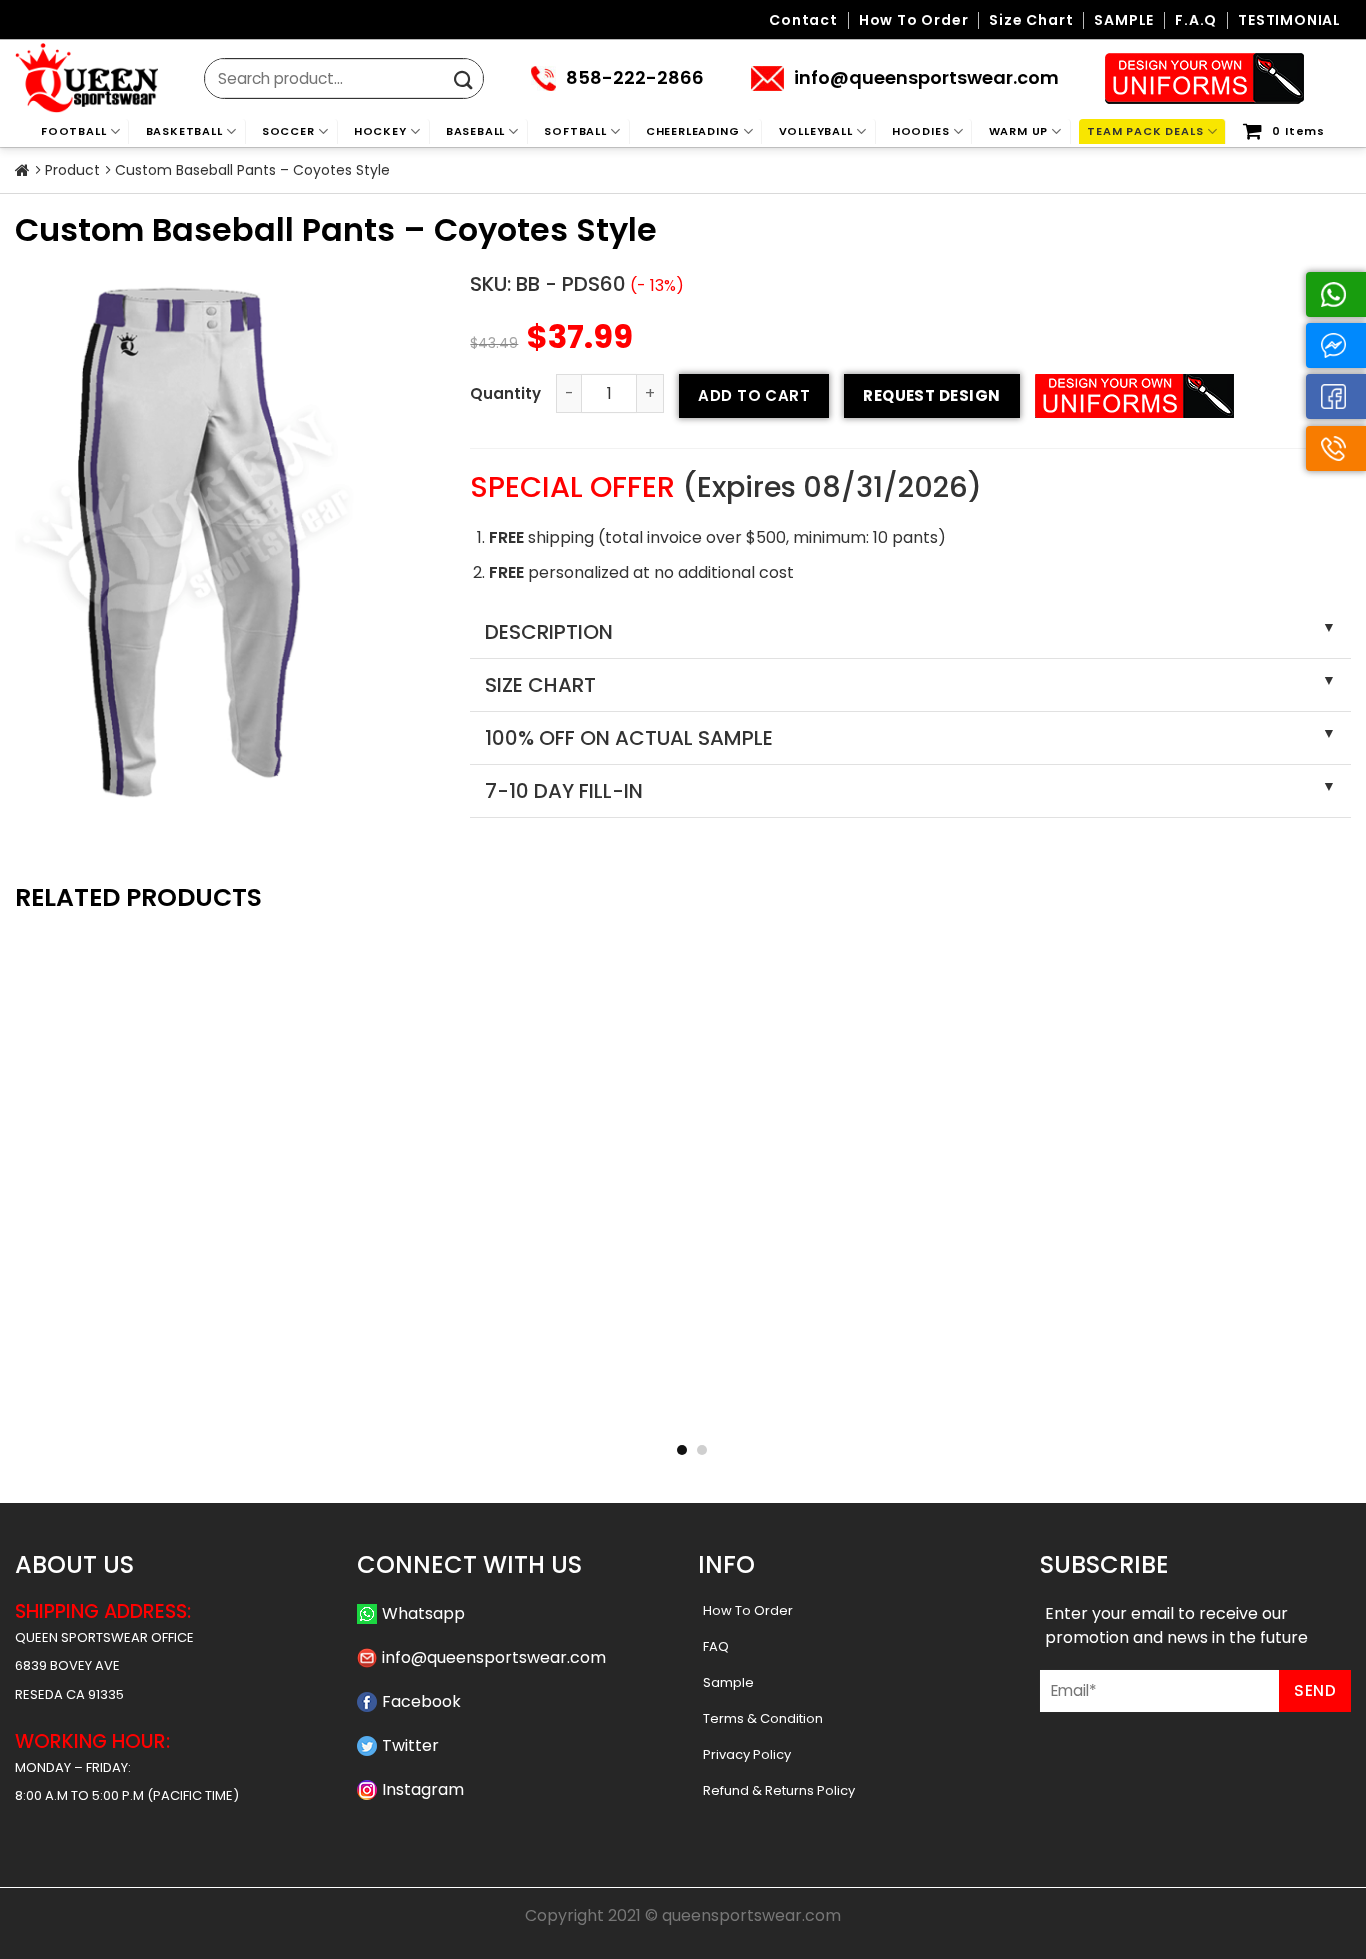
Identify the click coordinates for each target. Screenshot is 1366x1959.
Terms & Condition (763, 1718)
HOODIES (921, 131)
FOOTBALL (73, 131)
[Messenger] (1336, 345)
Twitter (410, 1745)
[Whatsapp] (1336, 294)
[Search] (463, 80)
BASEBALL (475, 131)
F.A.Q (1196, 20)
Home (22, 171)
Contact (803, 20)
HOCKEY (380, 131)
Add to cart (754, 395)
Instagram (423, 1789)
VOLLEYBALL (816, 131)
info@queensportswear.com (494, 1657)
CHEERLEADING (693, 131)
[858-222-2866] (1336, 448)
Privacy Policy (747, 1754)
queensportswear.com (751, 1915)
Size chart (1031, 20)
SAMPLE (1124, 20)
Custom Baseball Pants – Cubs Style (141, 1408)
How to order (914, 20)
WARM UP (1019, 131)
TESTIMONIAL (1289, 20)
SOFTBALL (575, 131)
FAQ (716, 1646)
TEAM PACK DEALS (1145, 131)
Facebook (421, 1701)
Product (72, 170)
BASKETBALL (184, 131)
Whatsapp (423, 1613)
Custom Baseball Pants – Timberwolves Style (412, 1408)
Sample (728, 1682)
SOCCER (288, 131)
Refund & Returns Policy (779, 1790)
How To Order (748, 1610)
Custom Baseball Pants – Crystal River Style (954, 1408)
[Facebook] (1336, 396)
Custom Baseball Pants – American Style (1225, 1408)
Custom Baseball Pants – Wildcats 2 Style (683, 1408)
